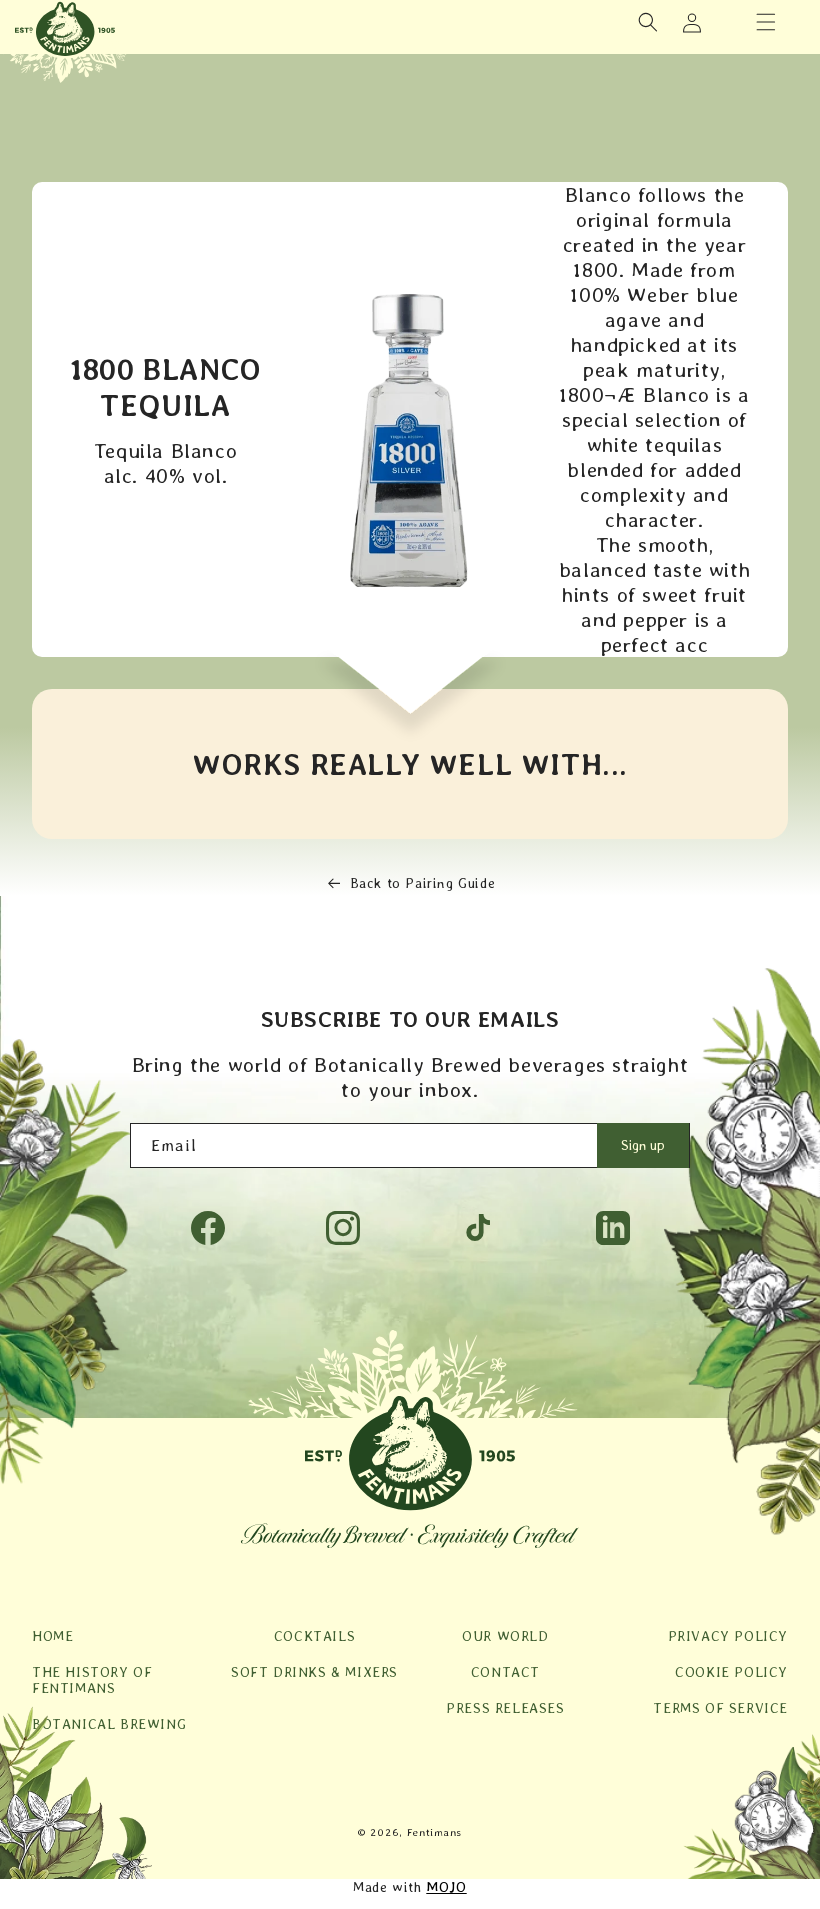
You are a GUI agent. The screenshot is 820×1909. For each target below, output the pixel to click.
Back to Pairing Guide (423, 883)
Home (52, 1636)
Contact (505, 1672)
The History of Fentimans (92, 1680)
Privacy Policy (728, 1636)
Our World (505, 1636)
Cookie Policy (731, 1672)
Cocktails (314, 1636)
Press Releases (505, 1708)
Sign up (643, 1145)
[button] (766, 22)
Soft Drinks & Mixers (314, 1672)
